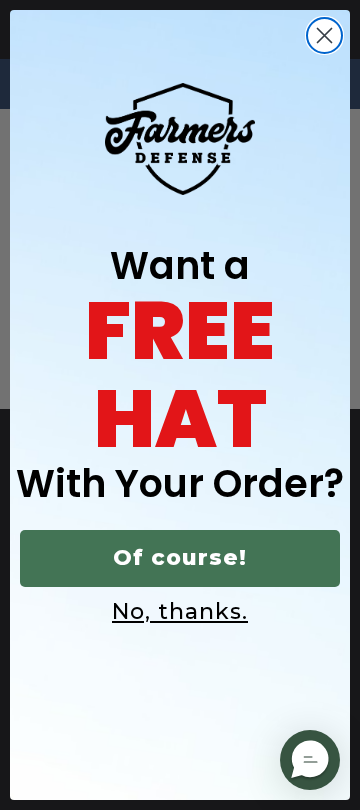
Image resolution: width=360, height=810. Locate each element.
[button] (310, 760)
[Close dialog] (324, 35)
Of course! (180, 557)
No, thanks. (180, 611)
